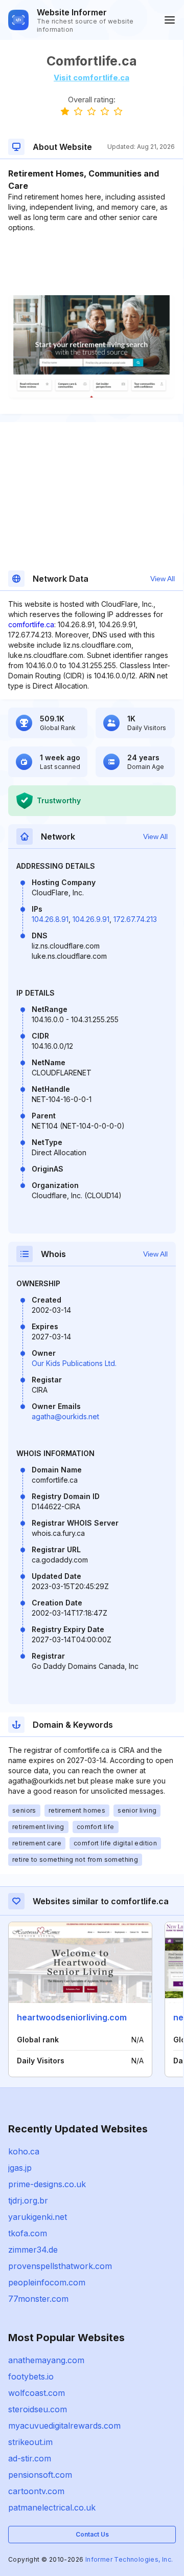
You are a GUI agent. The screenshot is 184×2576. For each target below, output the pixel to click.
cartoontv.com (36, 2491)
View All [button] (163, 579)
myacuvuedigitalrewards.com (64, 2426)
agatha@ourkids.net (65, 1416)
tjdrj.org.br (28, 2200)
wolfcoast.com (37, 2393)
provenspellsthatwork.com (60, 2266)
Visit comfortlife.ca (91, 78)
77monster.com (38, 2299)
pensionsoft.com (40, 2475)
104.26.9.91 (91, 919)
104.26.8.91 (50, 919)
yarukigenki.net (38, 2217)
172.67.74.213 (135, 919)
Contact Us (92, 2534)
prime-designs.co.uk (47, 2184)
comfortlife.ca (31, 624)
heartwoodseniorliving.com (72, 2017)
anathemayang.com (46, 2360)
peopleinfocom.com (47, 2282)
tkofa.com (28, 2233)
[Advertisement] (91, 264)
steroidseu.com (38, 2409)
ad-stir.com (30, 2458)
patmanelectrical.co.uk (52, 2507)
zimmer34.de (33, 2250)
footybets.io (31, 2376)
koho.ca (24, 2151)
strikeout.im (30, 2442)
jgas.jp (20, 2168)
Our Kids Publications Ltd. (74, 1363)
